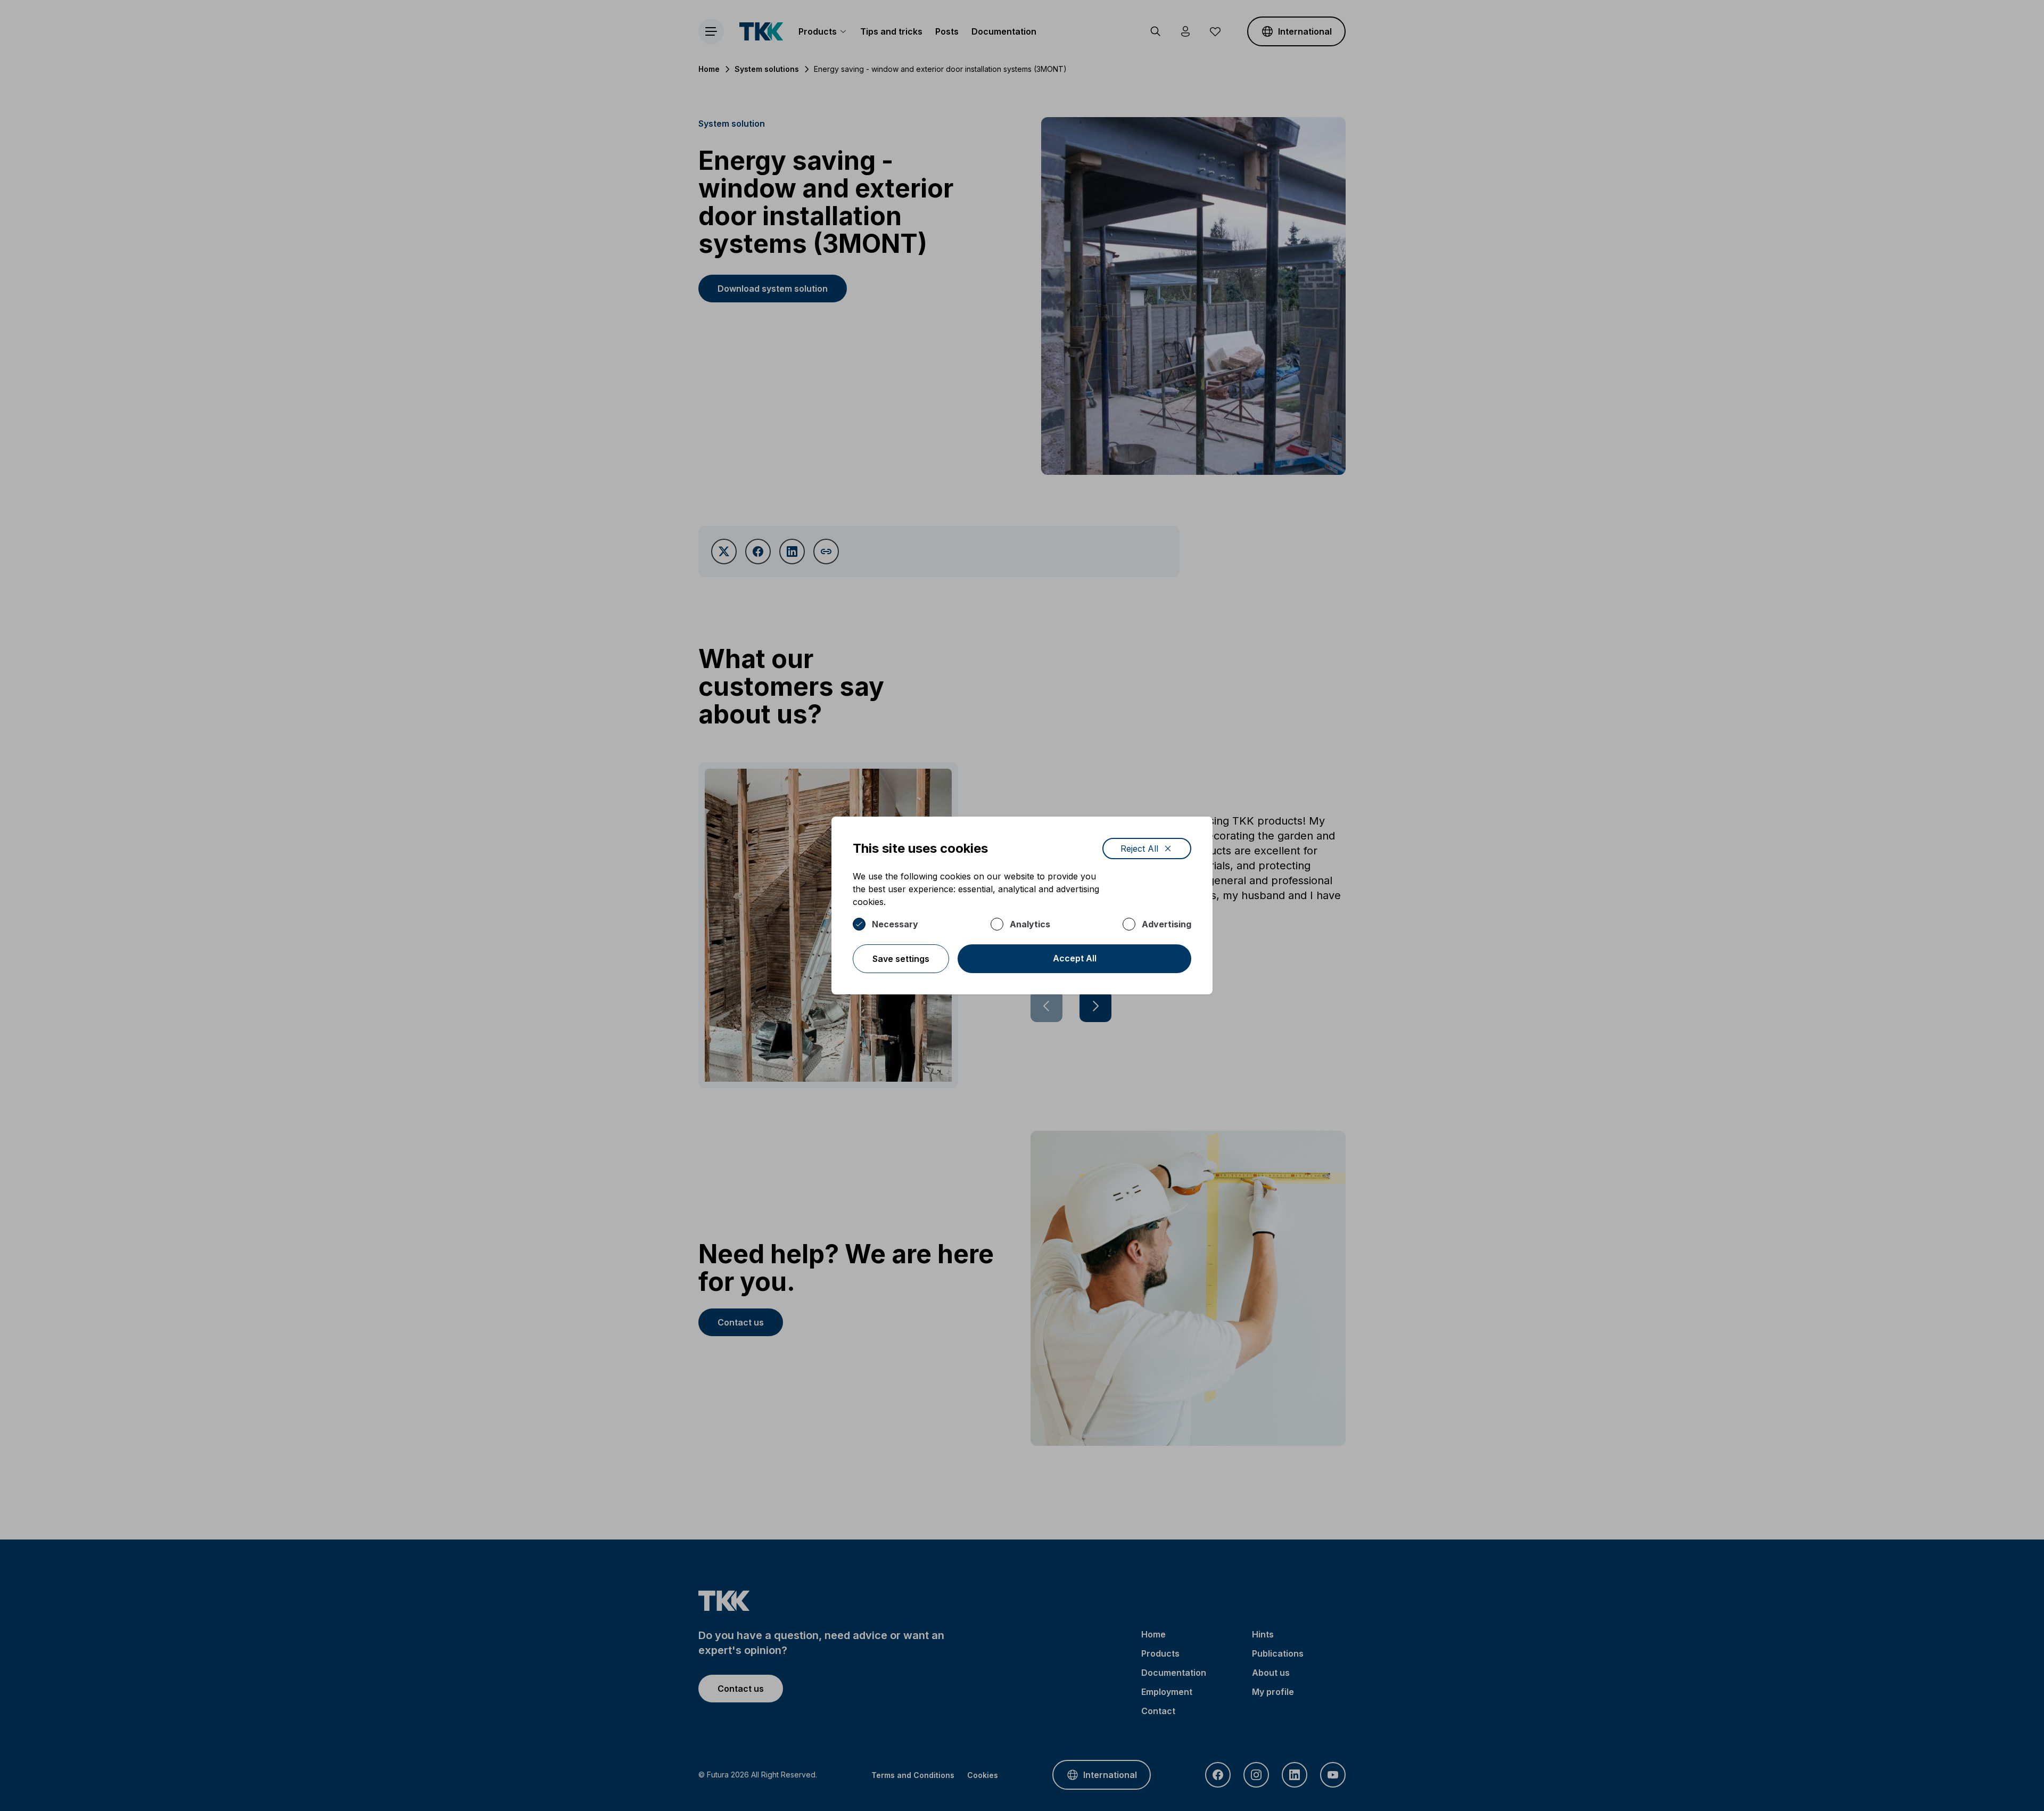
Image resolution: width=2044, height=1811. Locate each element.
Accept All (1075, 958)
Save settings (901, 959)
